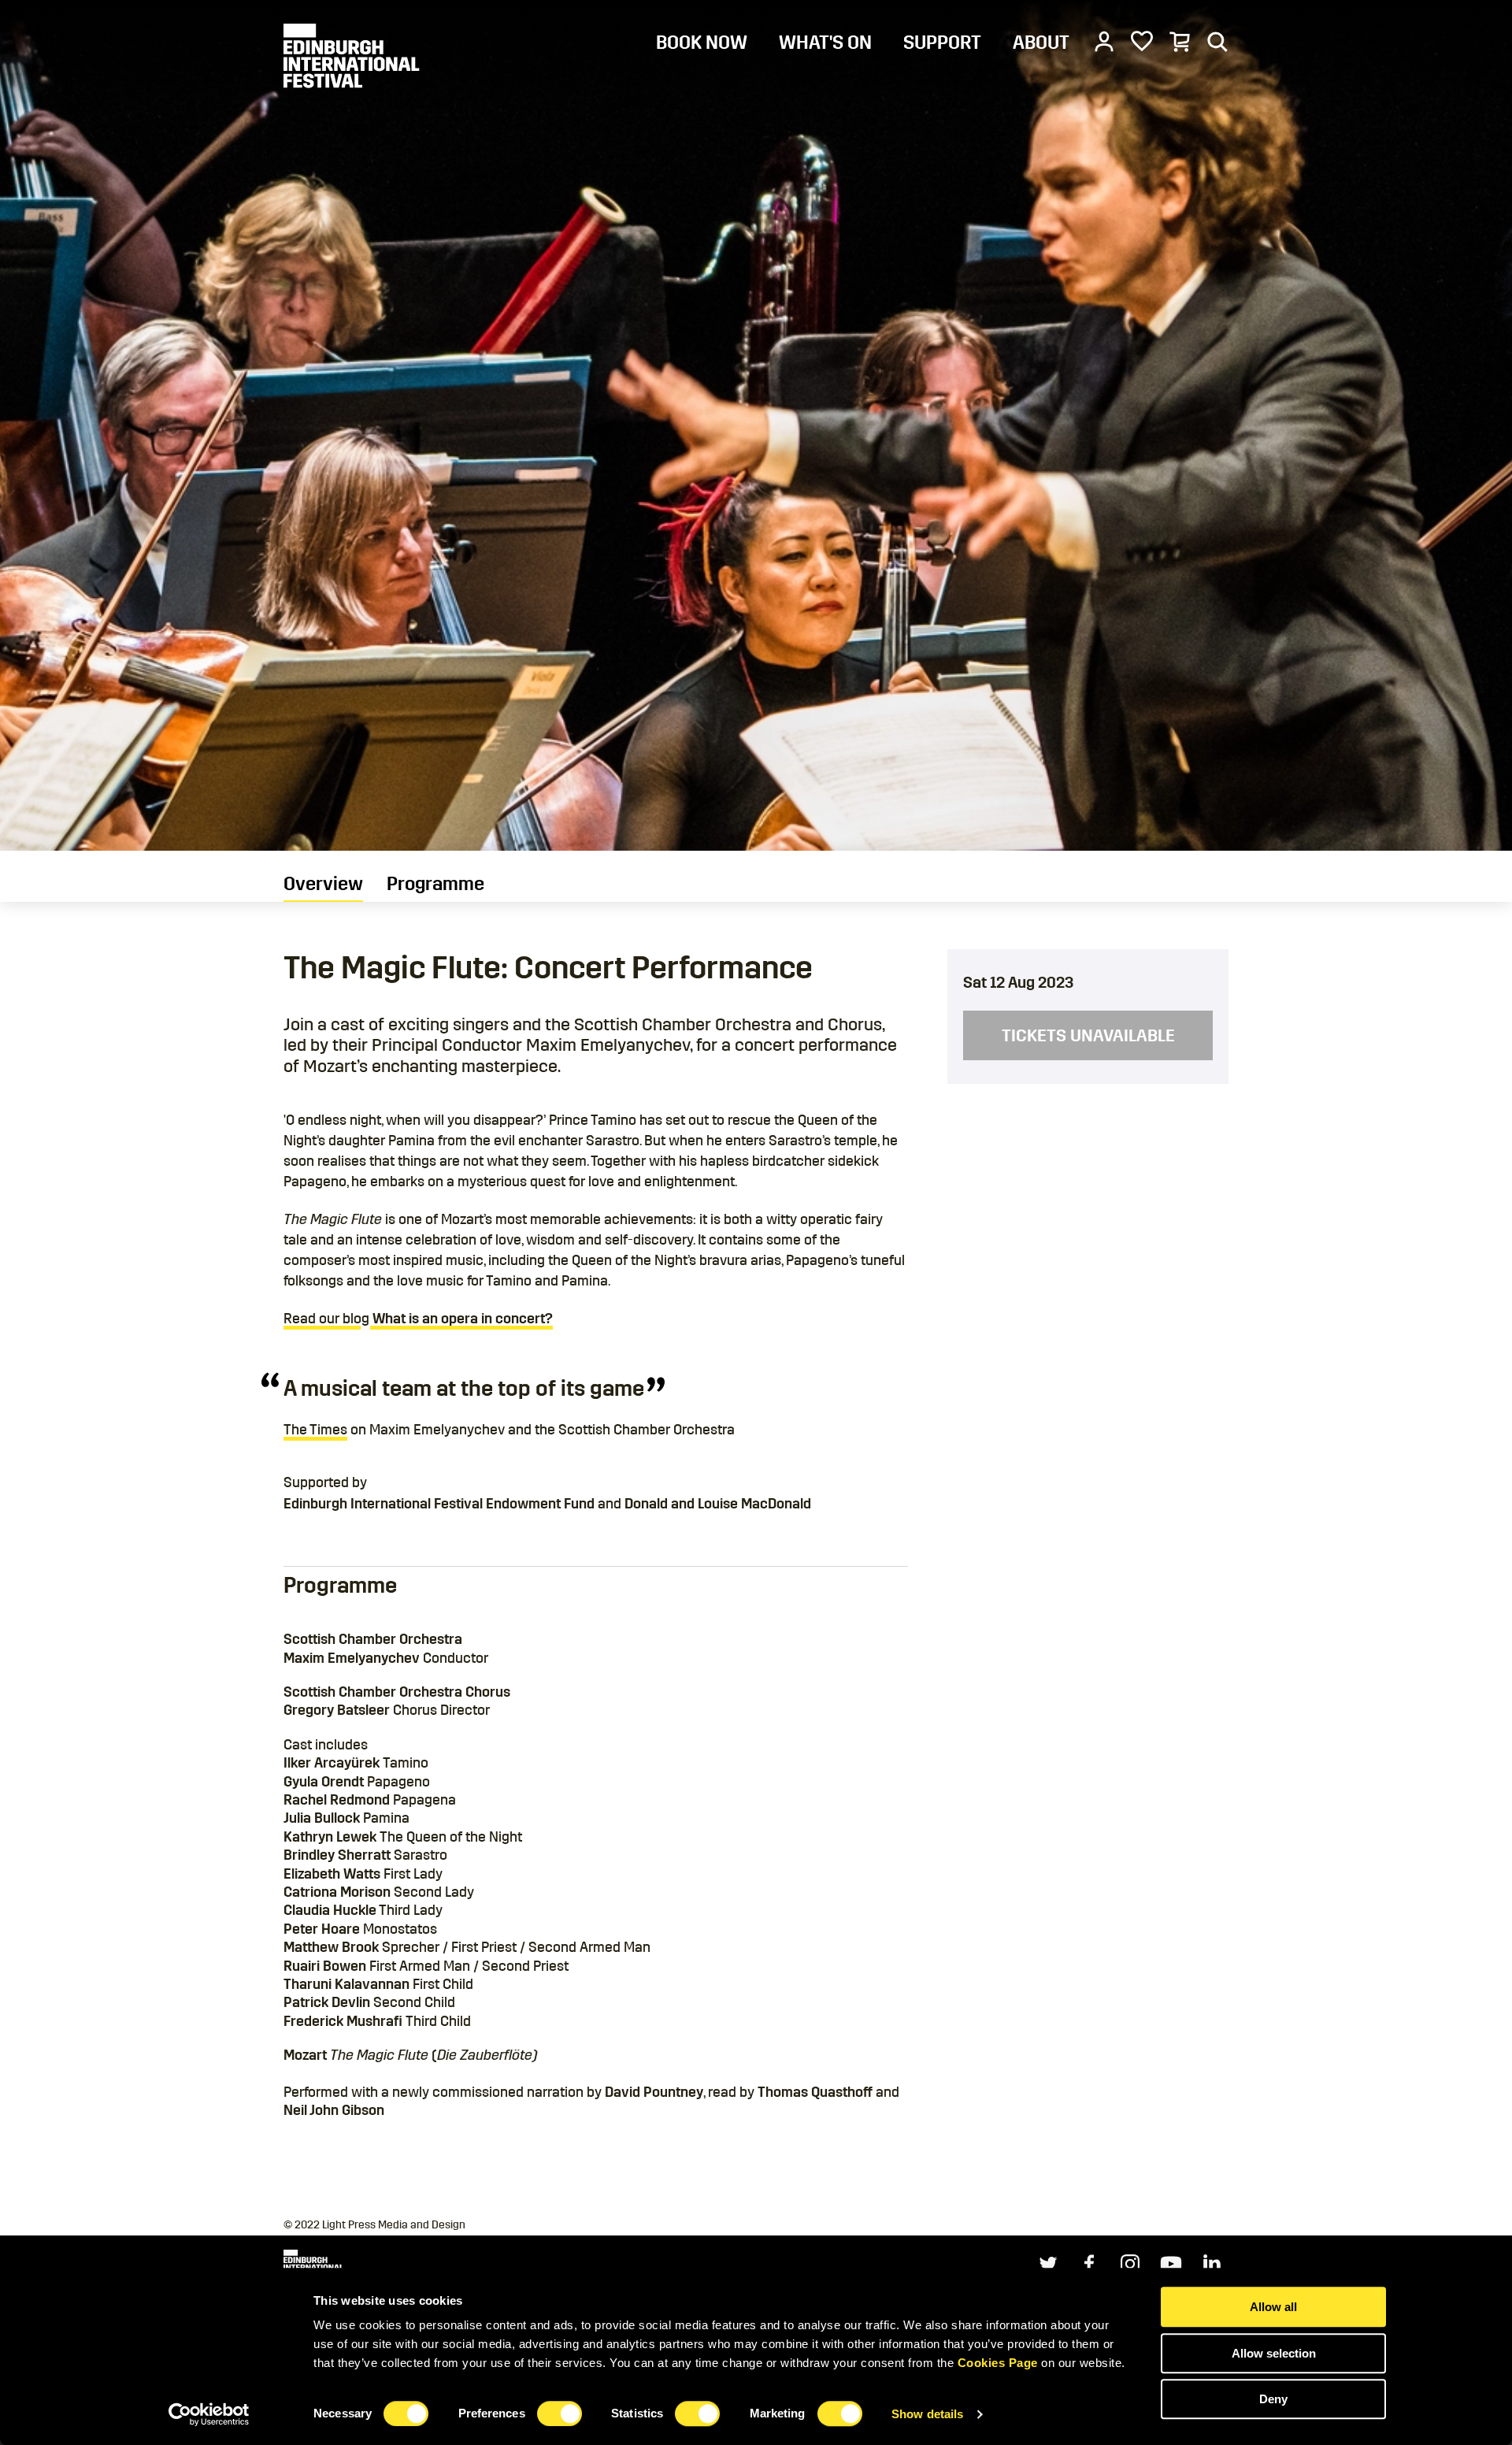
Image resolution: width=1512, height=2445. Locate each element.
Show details (927, 2414)
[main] (756, 1107)
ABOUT (1041, 43)
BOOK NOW (702, 43)
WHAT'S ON (825, 43)
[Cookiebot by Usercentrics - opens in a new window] (209, 2414)
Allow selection (1274, 2353)
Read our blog (418, 1319)
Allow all (1273, 2307)
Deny (1273, 2399)
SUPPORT (942, 43)
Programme (435, 884)
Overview (323, 884)
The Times (315, 1430)
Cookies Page (998, 2363)
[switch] (560, 2413)
